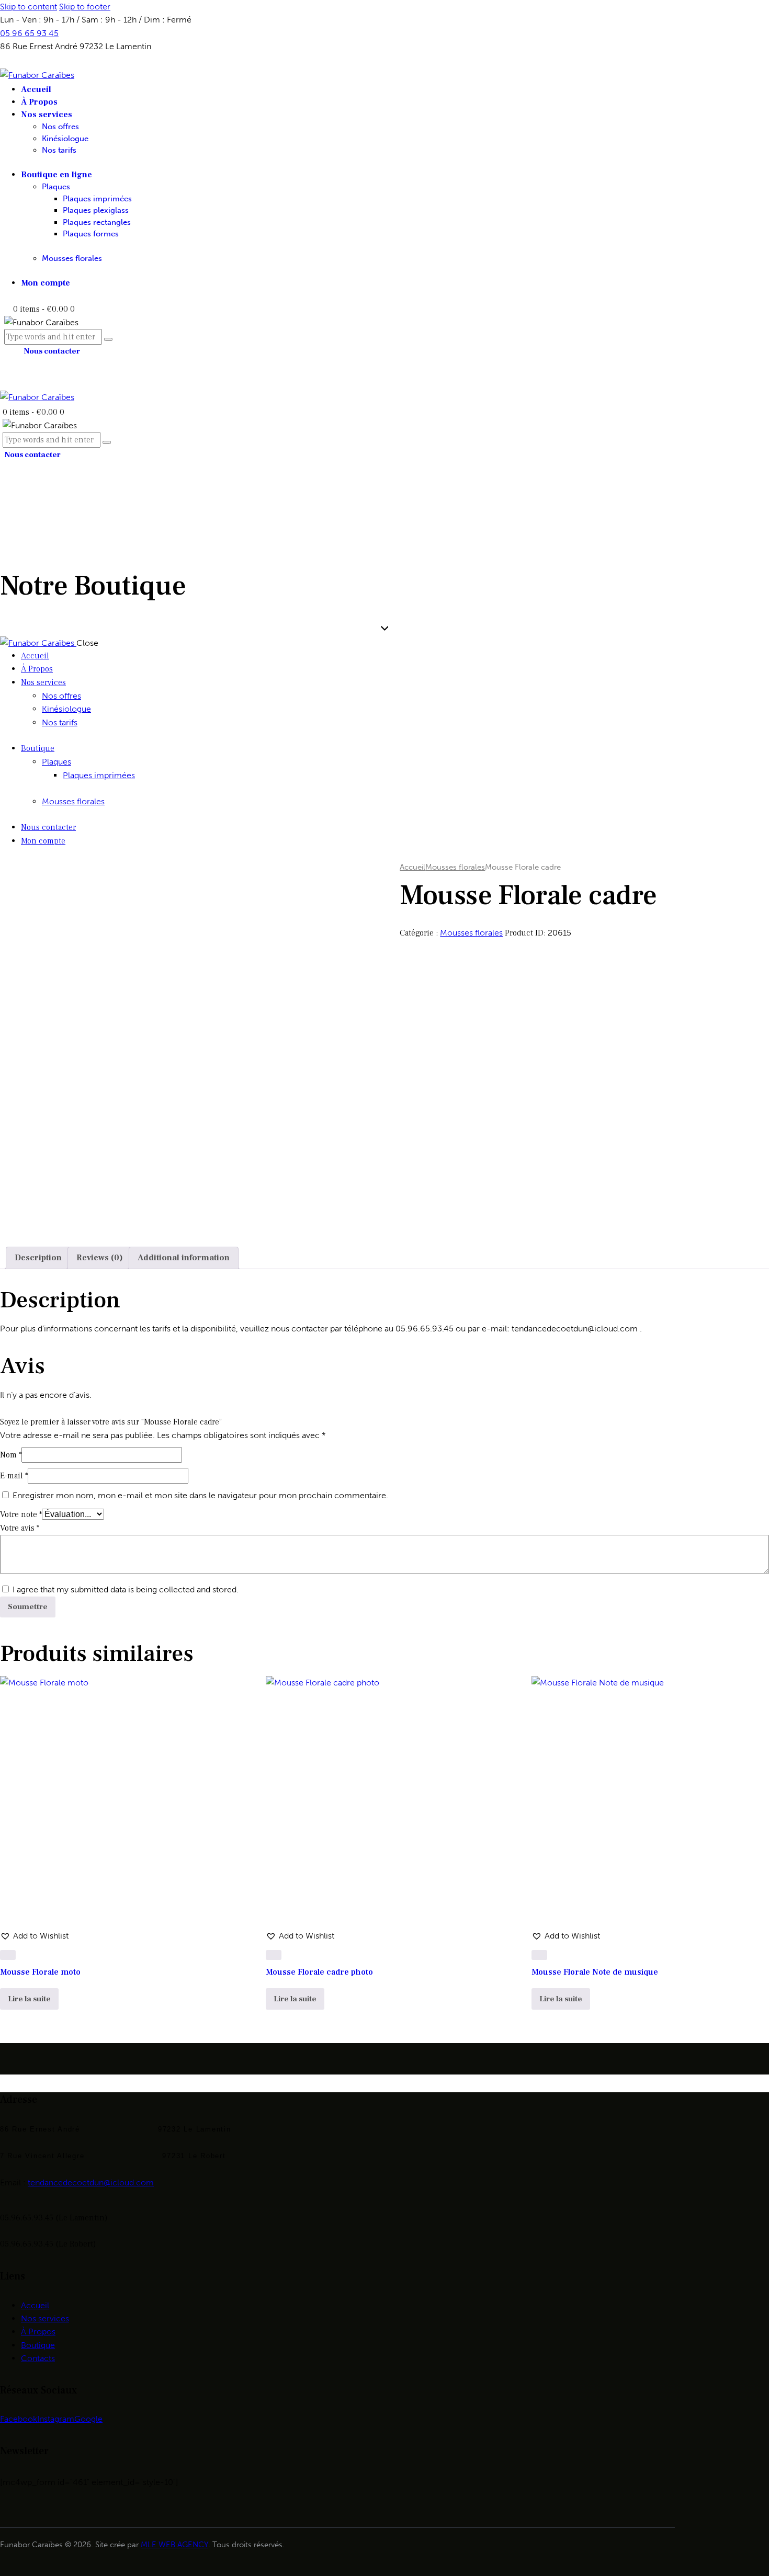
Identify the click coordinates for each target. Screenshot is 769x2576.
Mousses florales (455, 867)
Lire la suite (29, 1999)
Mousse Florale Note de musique (595, 1972)
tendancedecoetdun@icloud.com (91, 2182)
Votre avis (20, 1528)
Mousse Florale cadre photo (319, 1972)
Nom (11, 1455)
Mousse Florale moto (40, 1972)
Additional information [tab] (184, 1258)
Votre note (21, 1514)
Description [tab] (38, 1258)
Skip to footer (85, 7)
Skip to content (29, 7)
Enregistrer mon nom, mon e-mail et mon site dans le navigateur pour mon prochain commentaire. (200, 1495)
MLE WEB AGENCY (174, 2545)
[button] (34, 1936)
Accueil (412, 867)
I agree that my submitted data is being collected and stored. (126, 1589)
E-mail (14, 1476)
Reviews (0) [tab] (100, 1258)
